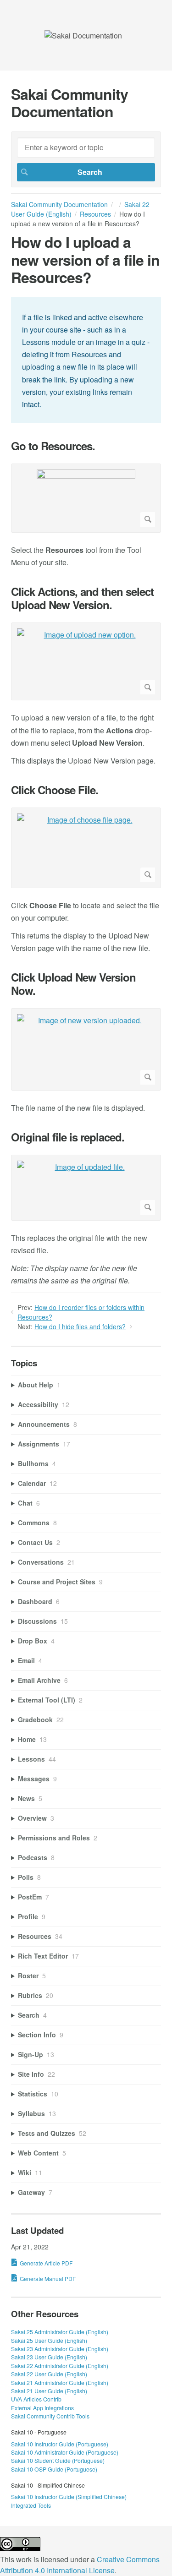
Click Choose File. (55, 790)
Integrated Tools (31, 2505)
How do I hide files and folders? (80, 1326)
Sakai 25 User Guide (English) (49, 2340)
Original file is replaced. (68, 1137)
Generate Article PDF (46, 2263)
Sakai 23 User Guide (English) (49, 2357)
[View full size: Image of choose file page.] (86, 848)
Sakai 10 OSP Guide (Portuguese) (54, 2469)
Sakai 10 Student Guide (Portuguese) (58, 2460)
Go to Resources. (53, 446)
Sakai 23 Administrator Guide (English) (60, 2349)
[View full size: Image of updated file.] (86, 1188)
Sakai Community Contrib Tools (50, 2416)
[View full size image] (86, 498)
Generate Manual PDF (48, 2279)
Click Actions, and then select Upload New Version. (82, 598)
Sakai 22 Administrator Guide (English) (60, 2366)
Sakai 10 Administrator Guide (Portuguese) (65, 2452)
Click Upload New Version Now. (73, 984)
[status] (86, 360)
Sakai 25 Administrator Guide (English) (60, 2332)
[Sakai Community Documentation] (83, 35)
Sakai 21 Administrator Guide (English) (60, 2382)
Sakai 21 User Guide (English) (49, 2391)
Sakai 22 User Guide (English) (49, 2374)
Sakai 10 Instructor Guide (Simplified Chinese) (69, 2497)
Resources (95, 214)
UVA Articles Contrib (36, 2399)
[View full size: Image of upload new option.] (86, 662)
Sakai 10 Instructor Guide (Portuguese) (60, 2444)
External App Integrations (42, 2408)
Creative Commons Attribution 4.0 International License (80, 2565)
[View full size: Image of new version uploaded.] (86, 1049)
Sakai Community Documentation (59, 204)
